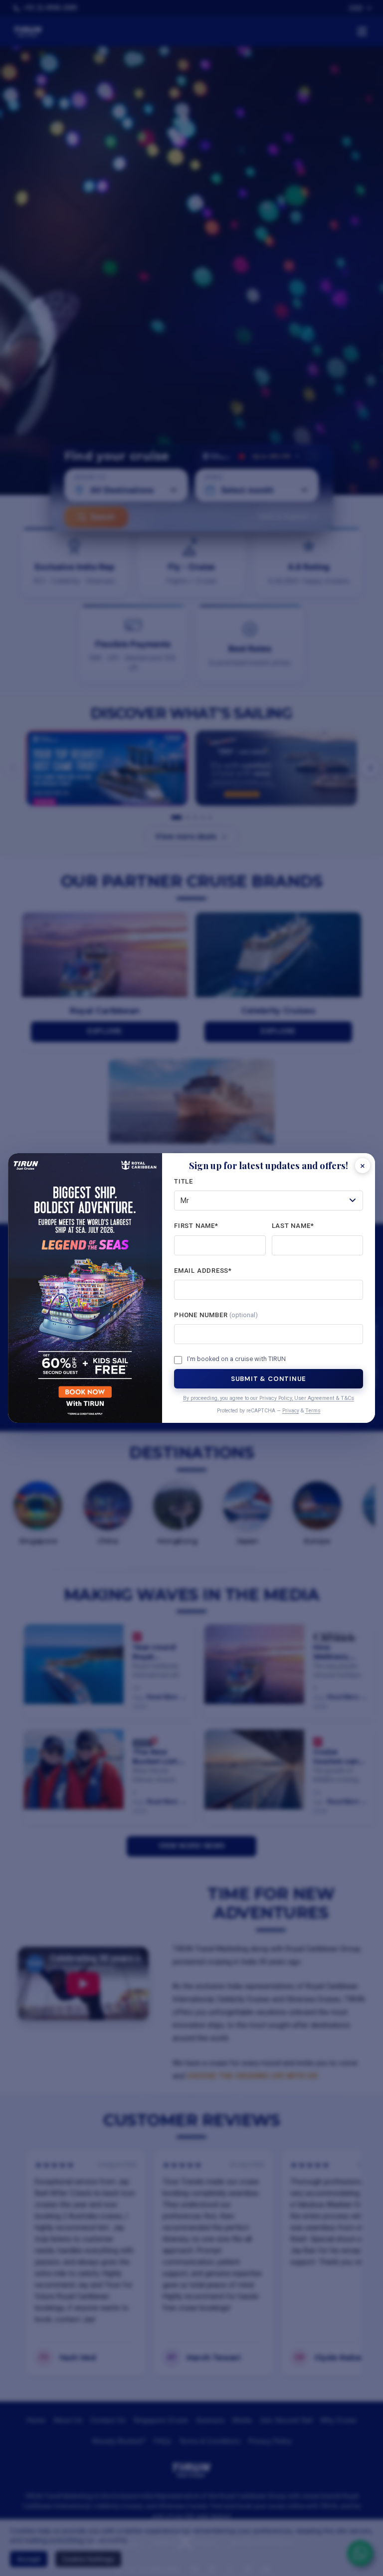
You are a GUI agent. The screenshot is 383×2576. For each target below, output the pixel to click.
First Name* (196, 1226)
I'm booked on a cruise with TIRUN (236, 1359)
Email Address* (203, 1271)
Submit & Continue (269, 1379)
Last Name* (293, 1226)
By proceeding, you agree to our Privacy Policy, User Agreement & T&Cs (269, 1398)
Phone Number (216, 1315)
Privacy (291, 1411)
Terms (313, 1411)
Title (184, 1181)
